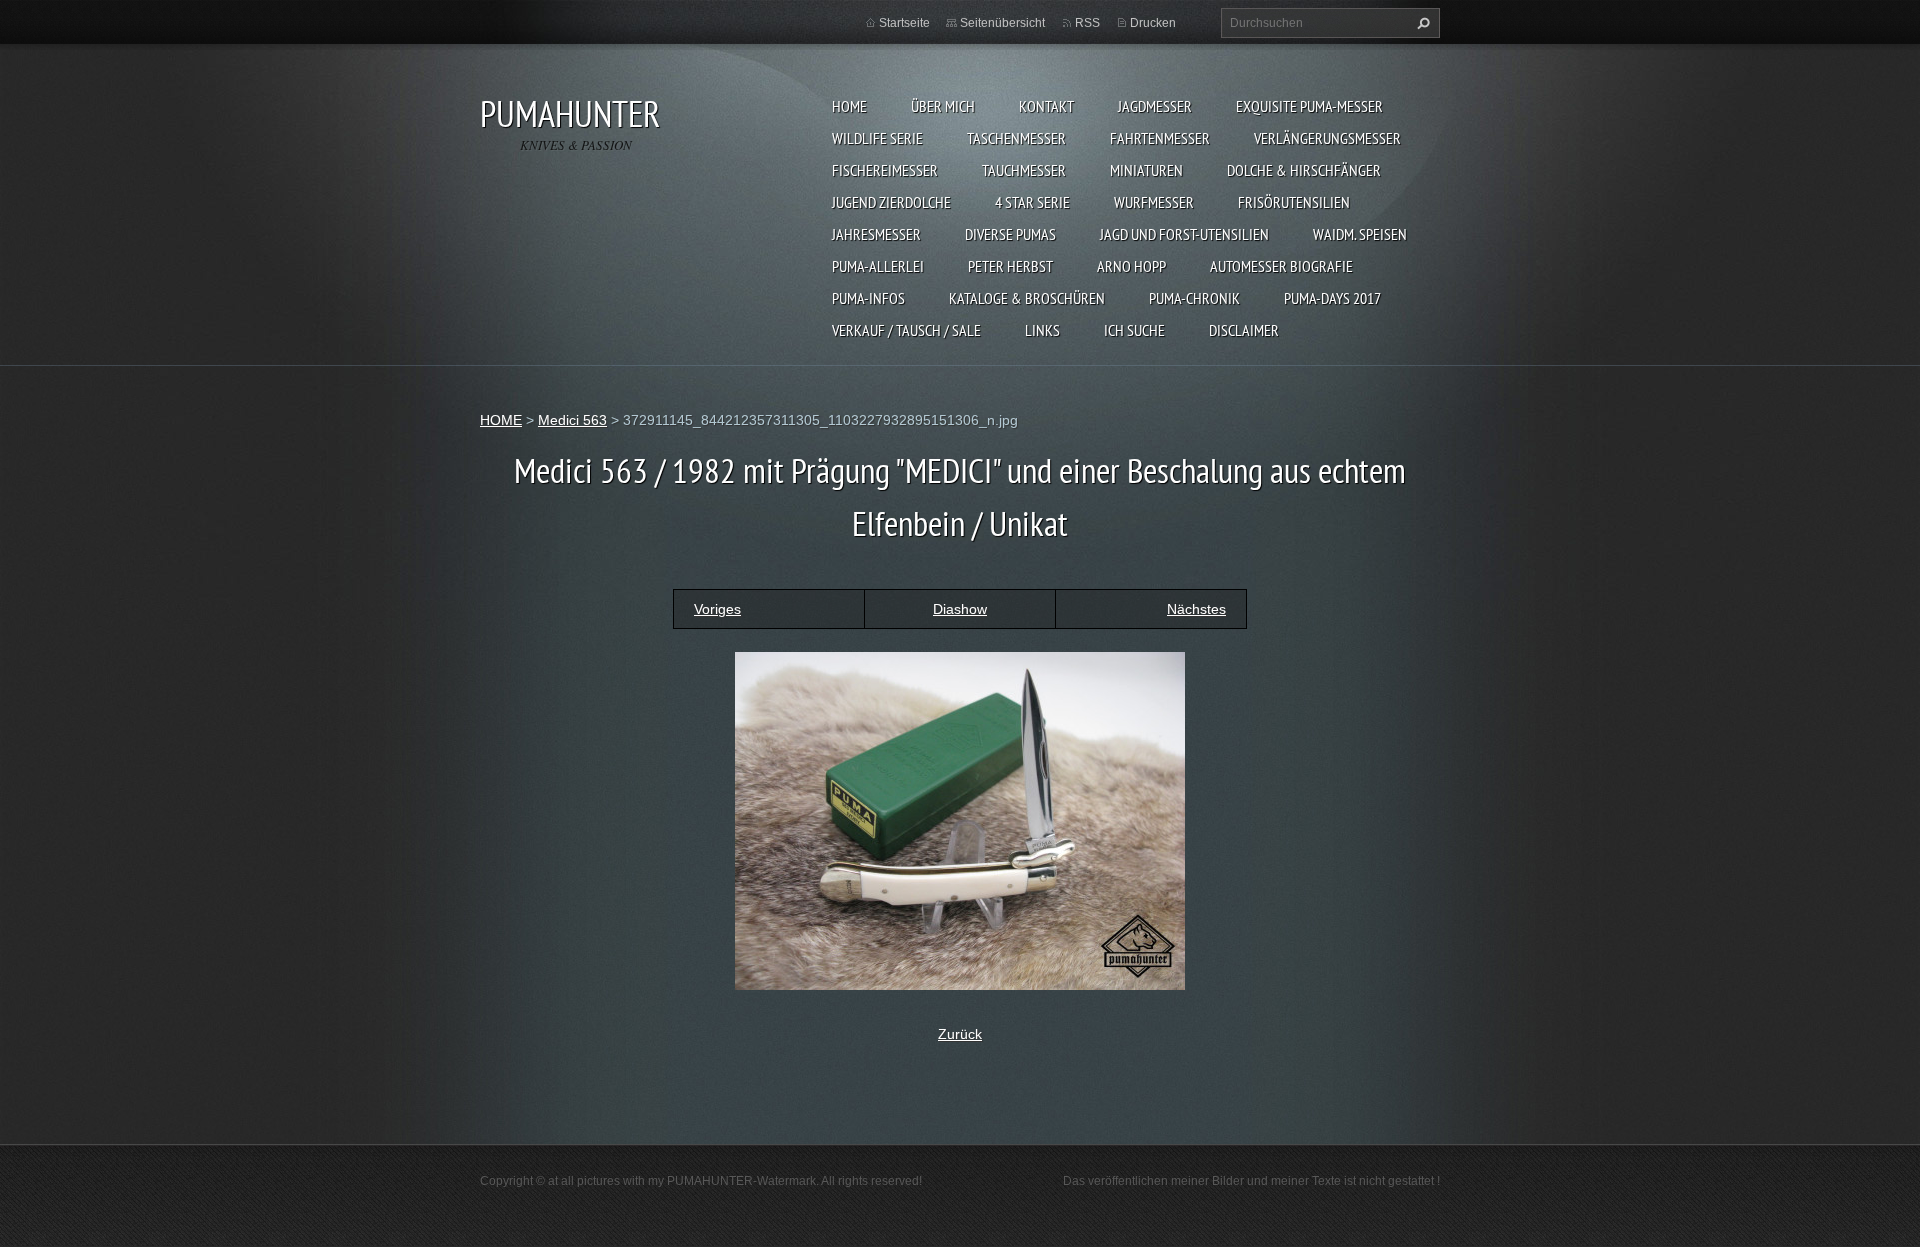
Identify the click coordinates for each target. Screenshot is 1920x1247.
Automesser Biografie (1281, 266)
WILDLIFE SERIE (877, 138)
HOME (849, 106)
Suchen (1421, 23)
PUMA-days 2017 (1332, 298)
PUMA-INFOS (868, 298)
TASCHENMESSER (1016, 138)
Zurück (960, 1034)
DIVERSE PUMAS (1010, 234)
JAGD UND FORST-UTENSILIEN (1184, 234)
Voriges (717, 609)
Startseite (904, 23)
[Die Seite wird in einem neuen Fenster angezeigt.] (960, 820)
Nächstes (1196, 609)
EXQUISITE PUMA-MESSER (1309, 106)
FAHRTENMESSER (1160, 138)
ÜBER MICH (943, 106)
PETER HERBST (1010, 266)
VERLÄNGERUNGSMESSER (1327, 138)
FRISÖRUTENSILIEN (1294, 202)
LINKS (1042, 330)
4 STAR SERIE (1032, 202)
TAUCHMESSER (1024, 170)
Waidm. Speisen (1360, 234)
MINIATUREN (1146, 170)
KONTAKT (1046, 106)
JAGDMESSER (1155, 106)
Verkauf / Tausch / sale (906, 330)
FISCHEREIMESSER (885, 170)
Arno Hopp (1131, 266)
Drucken (1153, 23)
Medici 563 (572, 420)
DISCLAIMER (1244, 330)
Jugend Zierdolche (891, 202)
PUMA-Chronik (1194, 298)
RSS (1087, 23)
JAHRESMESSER (876, 234)
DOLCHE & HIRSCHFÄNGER (1304, 170)
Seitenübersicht (1002, 23)
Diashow (960, 609)
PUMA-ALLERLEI (878, 266)
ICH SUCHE (1134, 330)
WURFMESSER (1154, 202)
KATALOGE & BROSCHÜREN (1027, 298)
